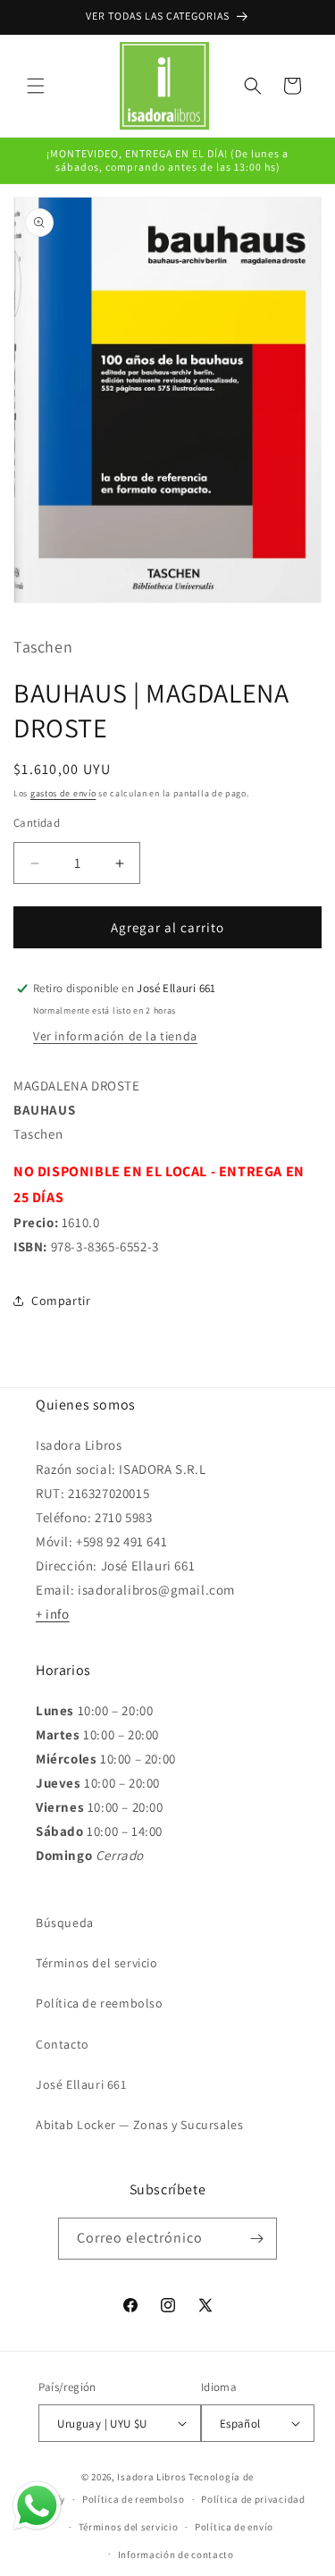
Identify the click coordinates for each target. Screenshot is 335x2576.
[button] (36, 86)
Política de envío (234, 2527)
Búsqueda (65, 1923)
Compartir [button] (61, 1301)
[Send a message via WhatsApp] (37, 2506)
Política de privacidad (253, 2499)
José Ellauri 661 (81, 2084)
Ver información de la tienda (115, 1036)
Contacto (63, 2044)
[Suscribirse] (256, 2239)
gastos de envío (63, 793)
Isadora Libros (151, 2477)
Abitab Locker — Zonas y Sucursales (139, 2125)
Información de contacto (176, 2555)
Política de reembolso (100, 2003)
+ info (53, 1614)
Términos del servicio (97, 1963)
